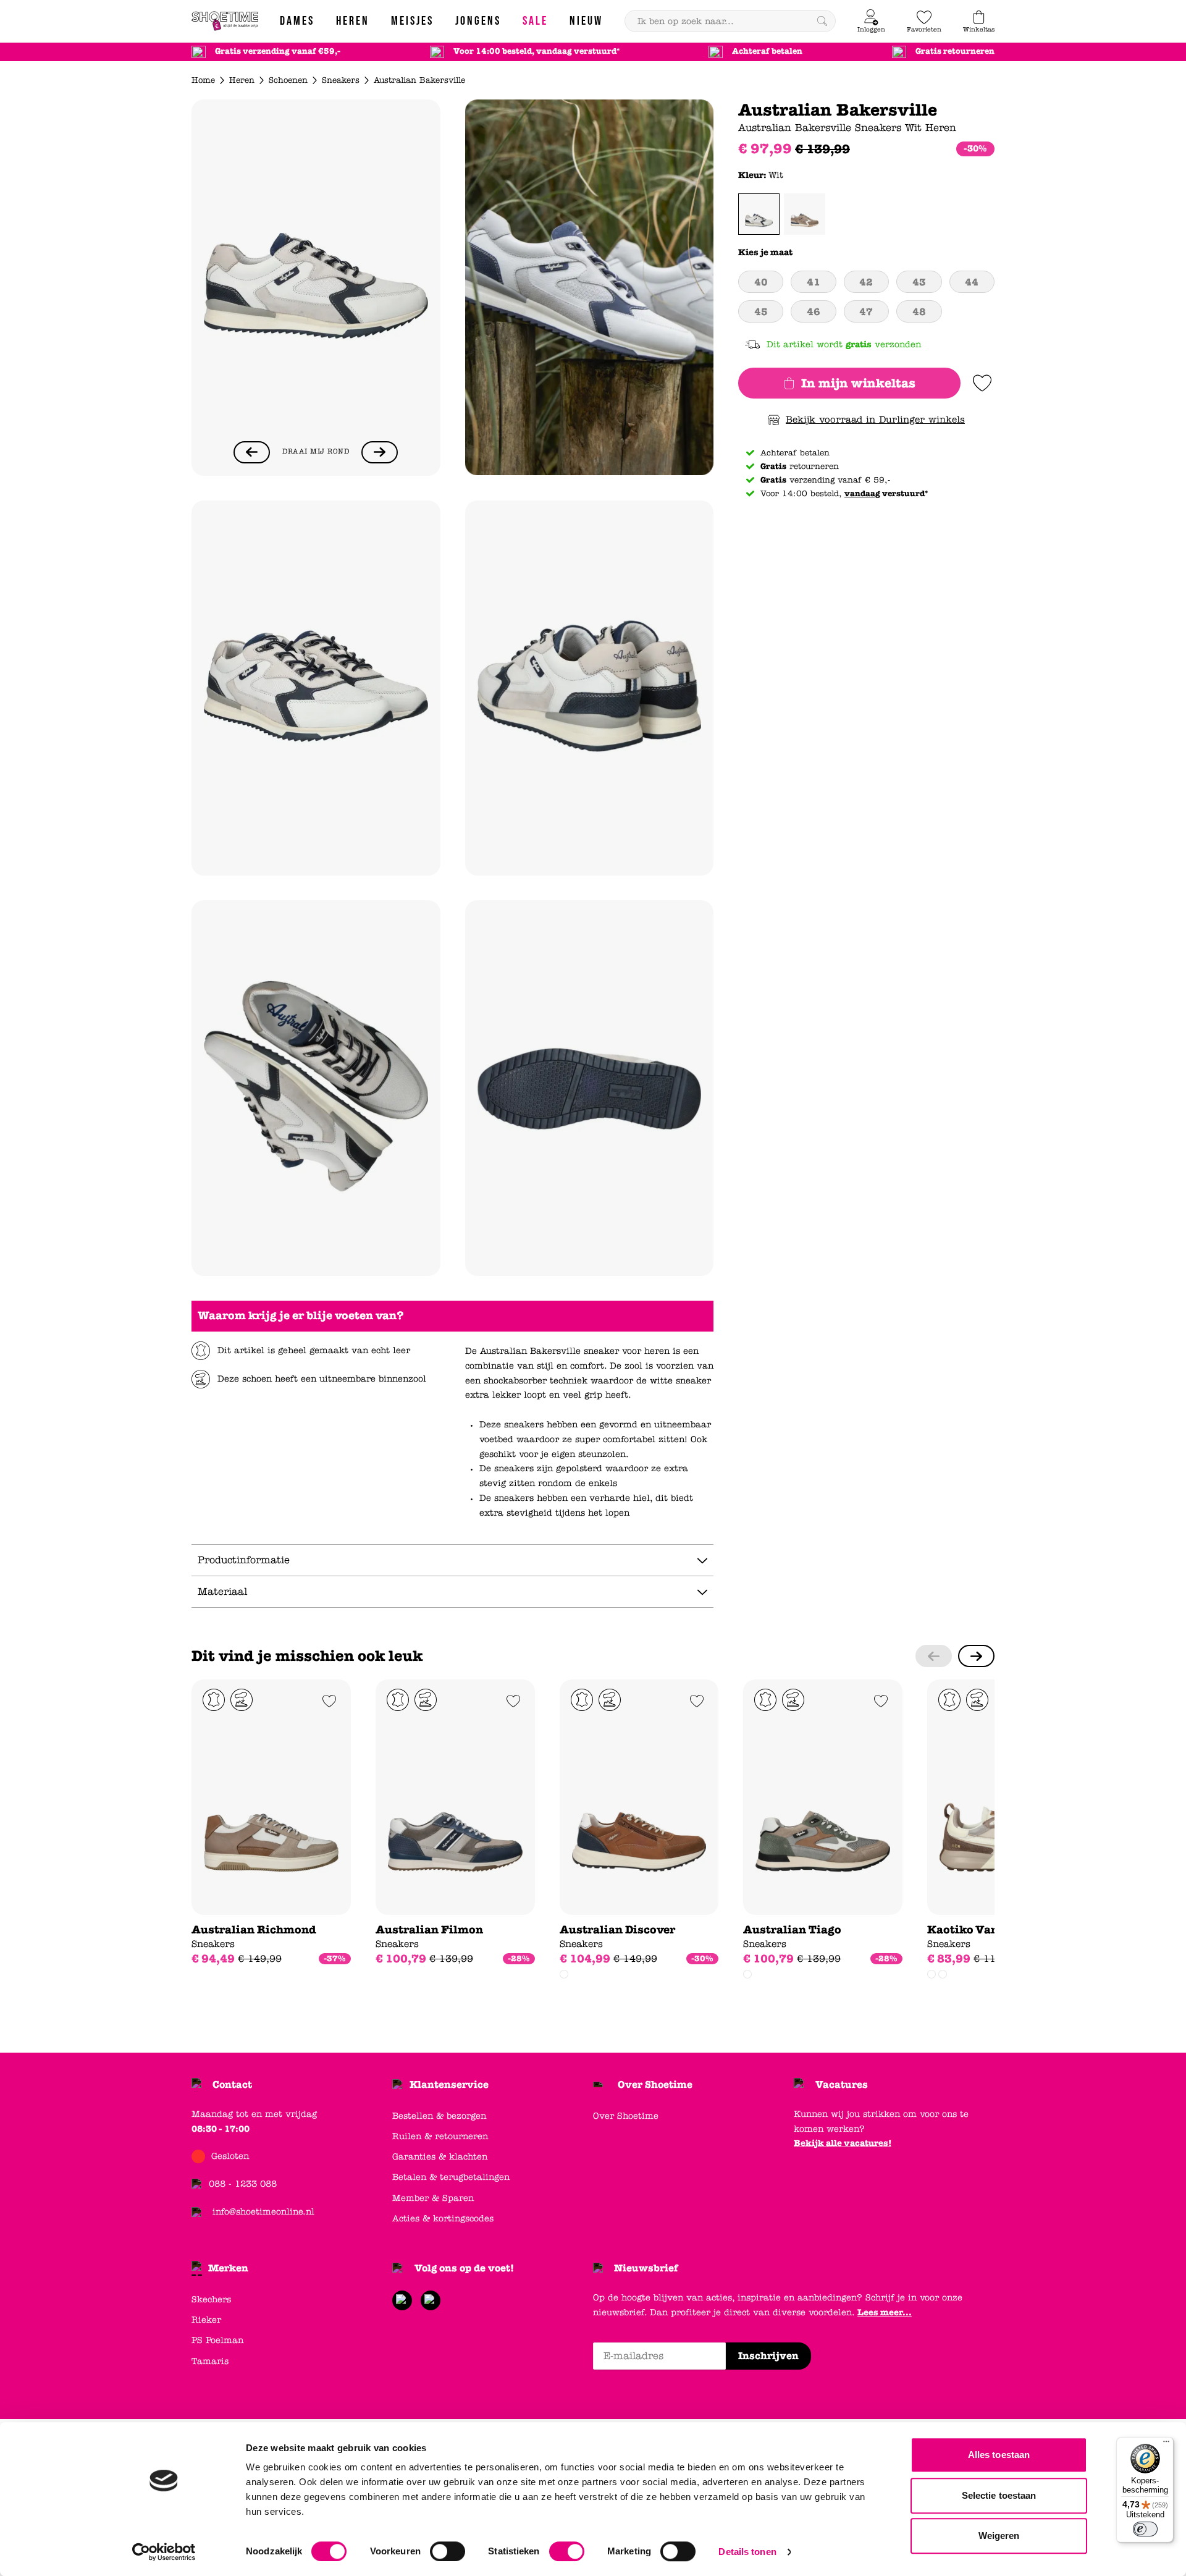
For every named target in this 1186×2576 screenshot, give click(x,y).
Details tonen (747, 2552)
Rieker (206, 2320)
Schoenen (288, 80)
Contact (232, 2084)
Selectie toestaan (999, 2495)
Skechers (211, 2299)
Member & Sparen (433, 2198)
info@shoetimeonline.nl (263, 2212)
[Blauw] (564, 1974)
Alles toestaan (999, 2455)
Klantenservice (449, 2084)
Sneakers (341, 80)
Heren (242, 80)
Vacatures (842, 2084)
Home (203, 80)
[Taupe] (805, 214)
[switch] (448, 2551)
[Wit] (759, 214)
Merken (228, 2268)
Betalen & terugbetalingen (451, 2177)
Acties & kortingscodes (443, 2219)
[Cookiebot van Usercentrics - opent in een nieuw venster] (164, 2552)
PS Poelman (217, 2340)
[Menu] (1166, 2444)
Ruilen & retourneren (440, 2136)
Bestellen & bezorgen (439, 2116)
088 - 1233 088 (243, 2184)
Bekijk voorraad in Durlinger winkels (875, 420)
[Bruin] (943, 1974)
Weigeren (999, 2536)
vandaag (862, 494)
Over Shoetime (655, 2084)
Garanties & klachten (440, 2157)
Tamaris (210, 2361)
